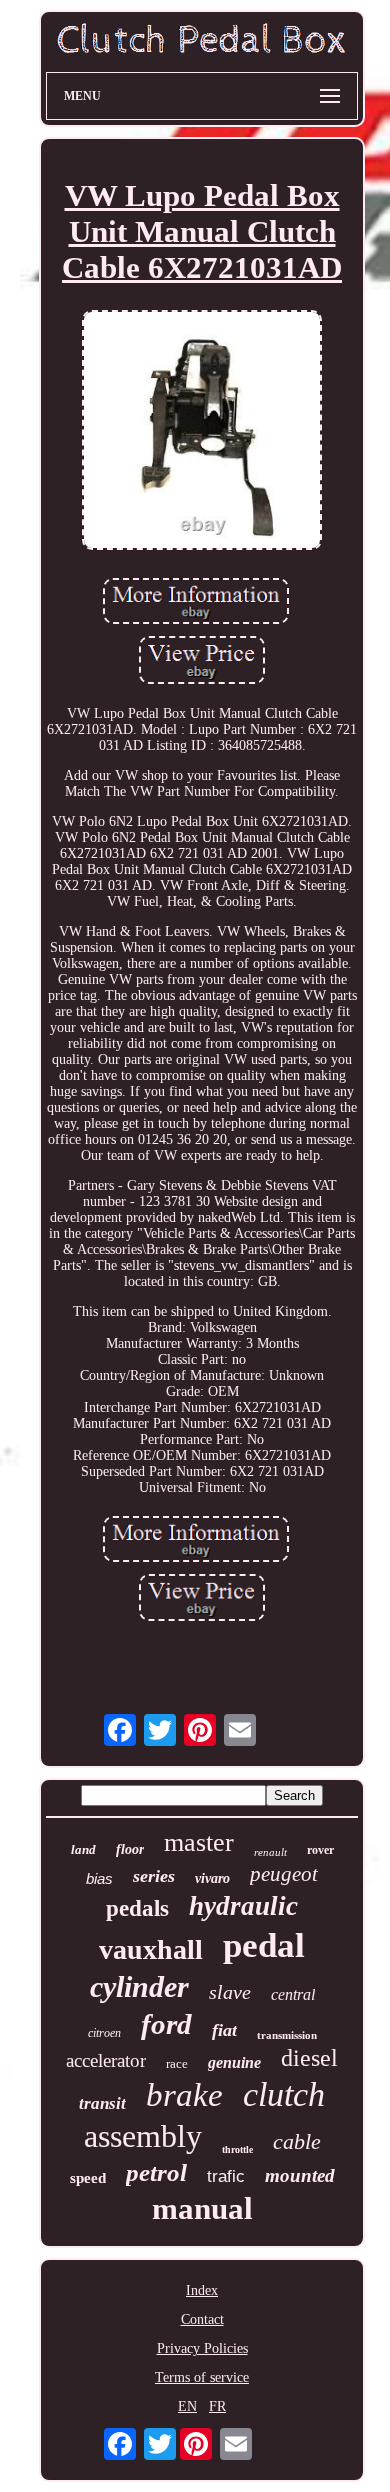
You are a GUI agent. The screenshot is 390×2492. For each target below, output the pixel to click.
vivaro (212, 1878)
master (199, 1842)
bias (99, 1878)
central (293, 1994)
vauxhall (151, 1949)
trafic (226, 2176)
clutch (284, 2094)
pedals (137, 1908)
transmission (287, 2035)
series (154, 1876)
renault (270, 1852)
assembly (143, 2136)
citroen (104, 2033)
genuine (234, 2062)
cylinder (139, 1986)
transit (102, 2103)
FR (217, 2406)
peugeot (284, 1874)
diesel (309, 2058)
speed (88, 2178)
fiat (224, 2030)
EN (187, 2406)
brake (184, 2095)
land (83, 1849)
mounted (300, 2175)
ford (166, 2024)
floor (130, 1849)
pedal (264, 1945)
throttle (237, 2149)
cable (297, 2141)
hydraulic (243, 1906)
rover (320, 1850)
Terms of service (202, 2377)
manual (202, 2208)
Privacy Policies (202, 2348)
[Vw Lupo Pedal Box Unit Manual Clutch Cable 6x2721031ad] (202, 432)
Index (202, 2290)
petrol (156, 2172)
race (177, 2063)
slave (230, 1992)
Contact (202, 2319)
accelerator (106, 2060)
